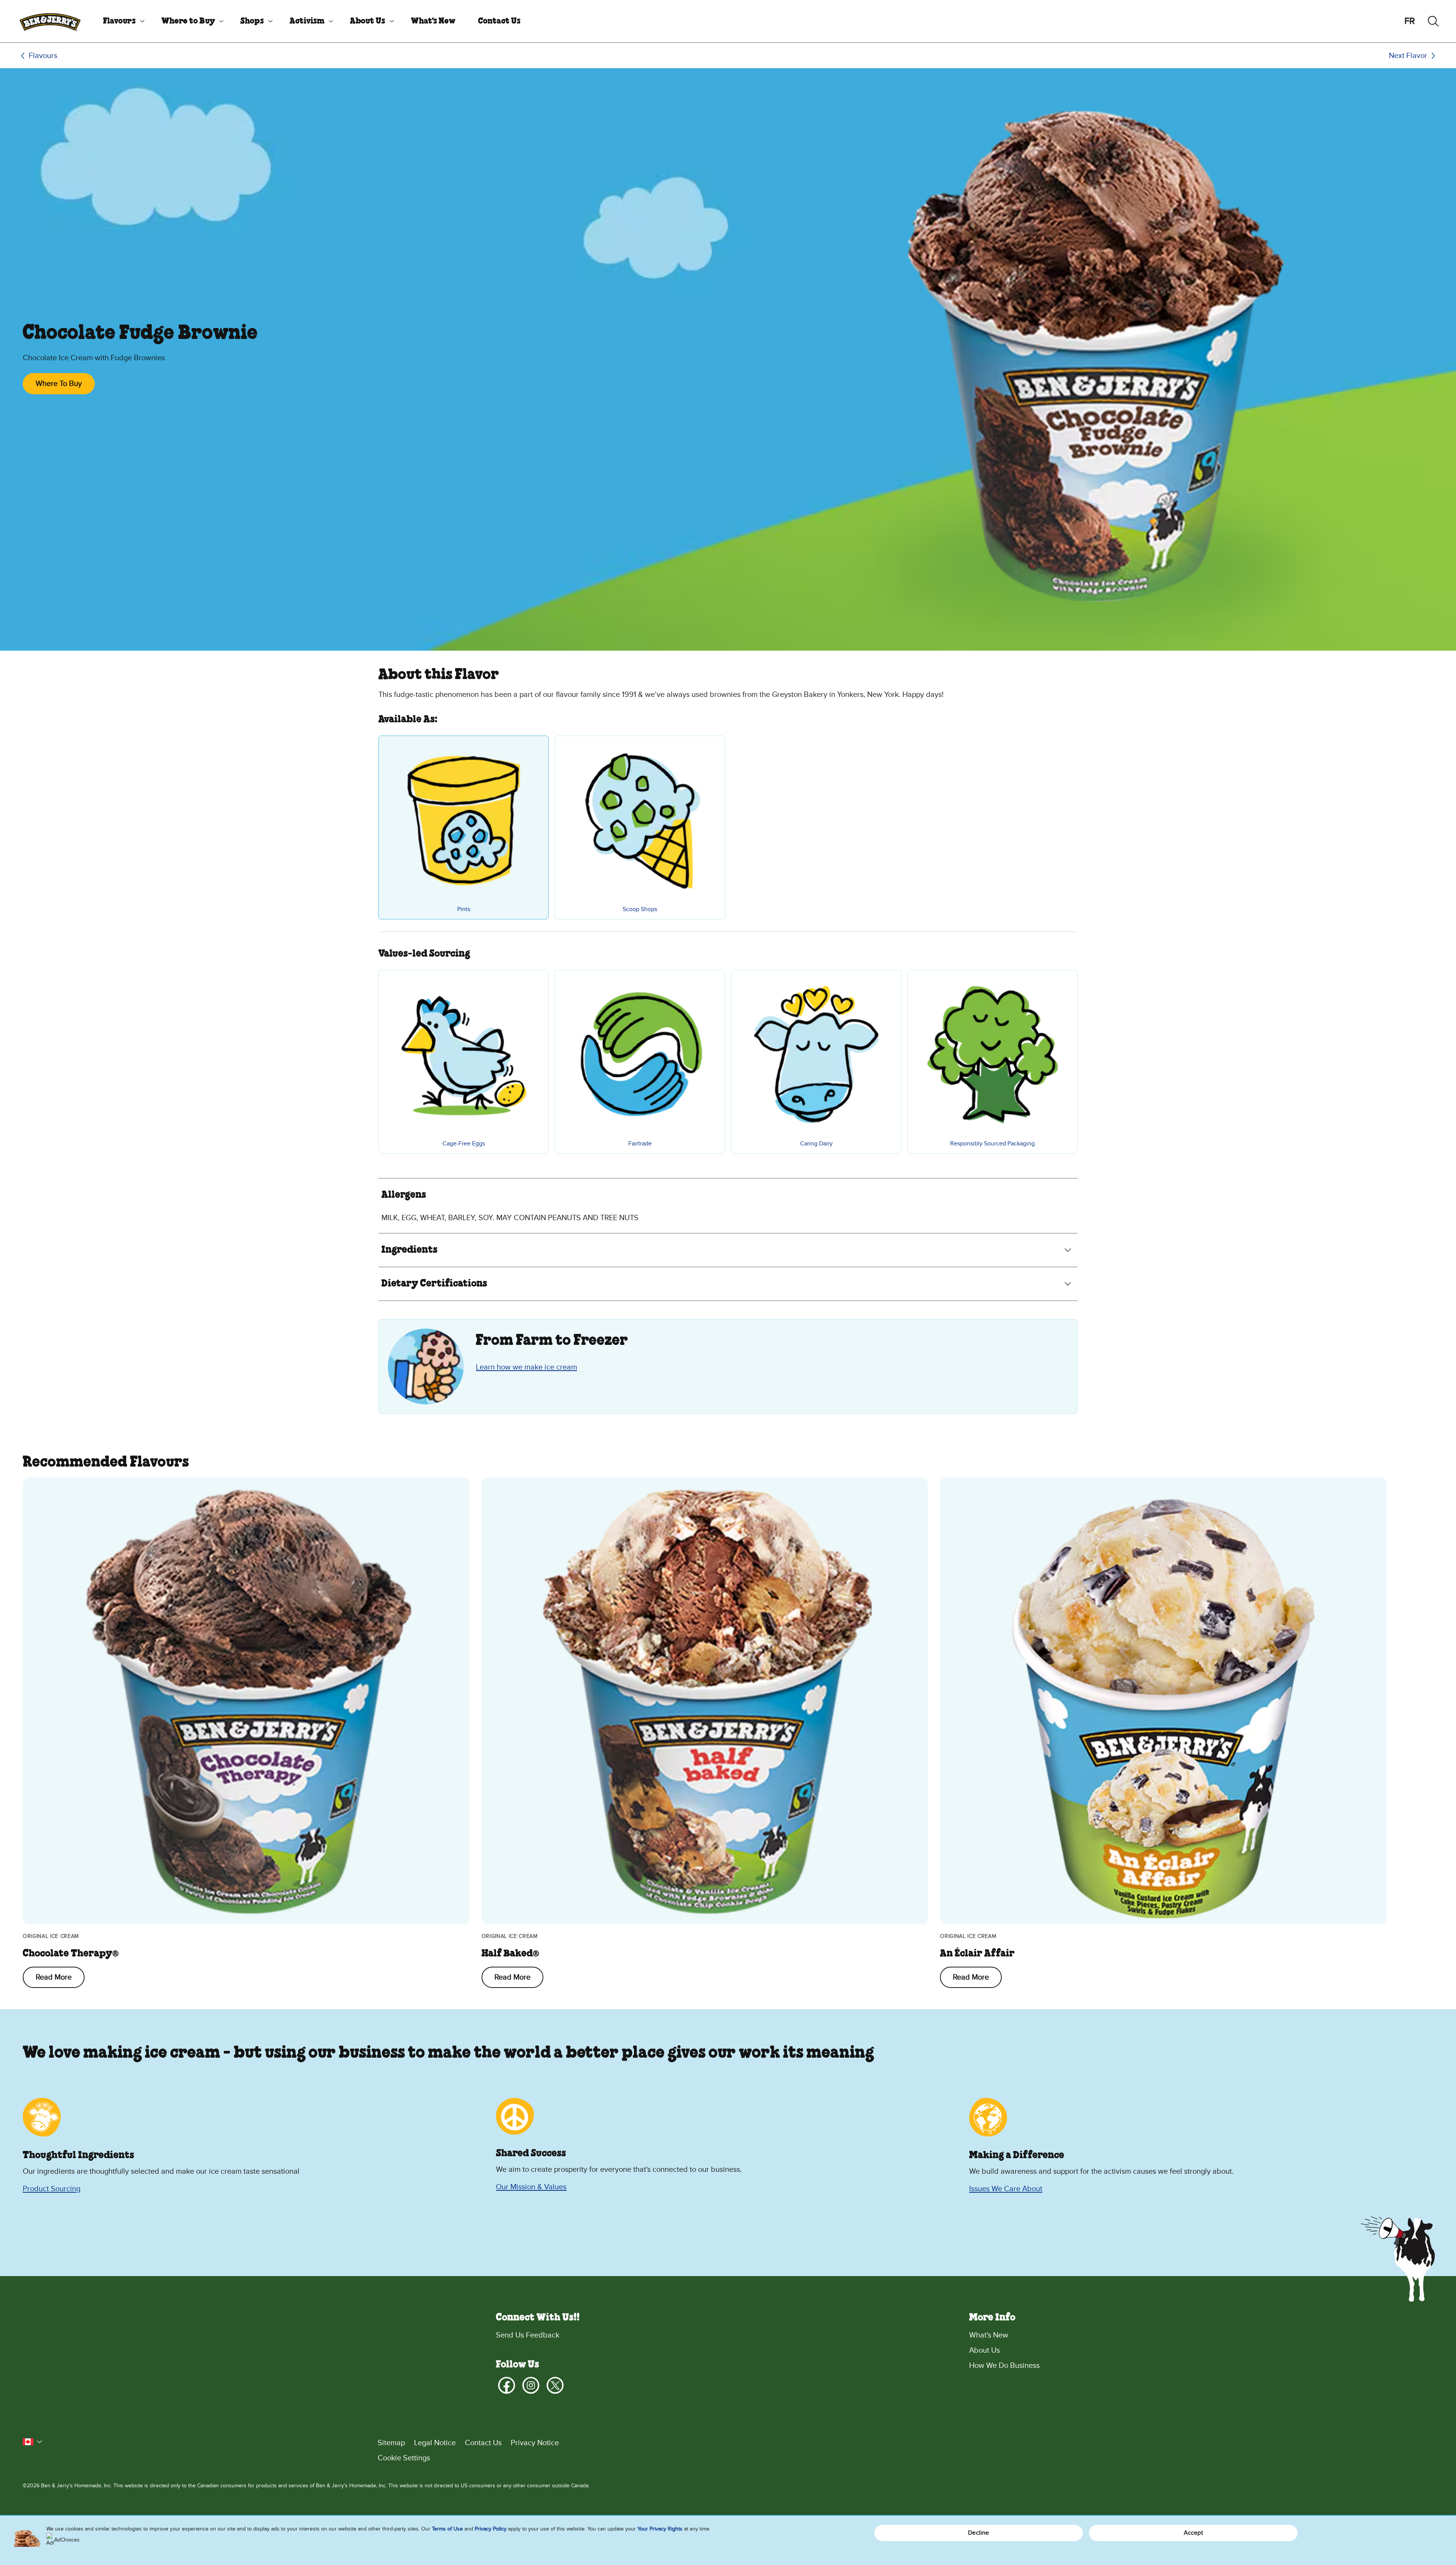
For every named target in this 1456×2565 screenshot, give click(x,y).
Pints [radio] (464, 909)
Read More (54, 1977)
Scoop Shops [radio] (640, 909)
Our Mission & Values (531, 2187)
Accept (1193, 2533)
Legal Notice (435, 2443)
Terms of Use (447, 2529)
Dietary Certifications (434, 1284)
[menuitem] (121, 21)
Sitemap (391, 2443)
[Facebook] (507, 2385)
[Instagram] (531, 2385)
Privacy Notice (535, 2443)
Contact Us (499, 21)
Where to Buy (188, 21)
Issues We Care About (1006, 2189)
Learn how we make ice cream (526, 1367)
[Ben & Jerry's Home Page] (50, 21)
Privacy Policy (491, 2529)
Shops (252, 21)
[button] (33, 2442)
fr (1410, 21)
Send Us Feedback (528, 2335)
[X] (555, 2385)
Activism (307, 21)
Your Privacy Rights (660, 2529)
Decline (978, 2533)
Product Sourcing (52, 2189)
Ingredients (409, 1250)
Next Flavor (1408, 56)
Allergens (404, 1195)
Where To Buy (59, 384)
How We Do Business (1004, 2366)
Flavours (119, 21)
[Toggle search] (1433, 21)
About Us (368, 21)
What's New (433, 21)
